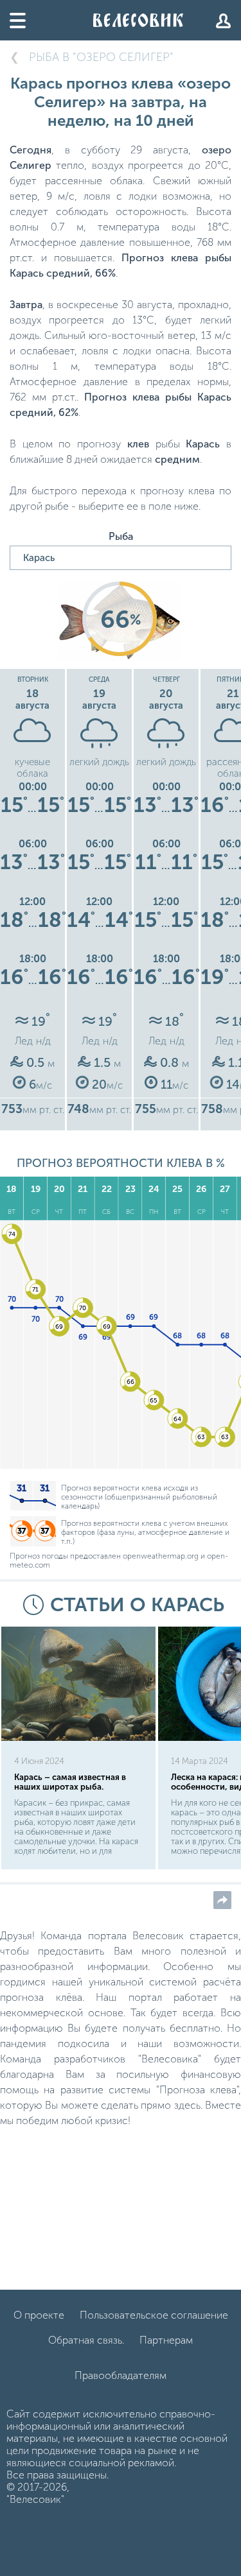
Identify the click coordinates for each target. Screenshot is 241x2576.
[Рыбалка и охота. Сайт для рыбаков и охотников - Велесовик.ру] (138, 20)
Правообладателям (121, 2375)
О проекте (39, 2315)
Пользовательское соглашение (154, 2315)
